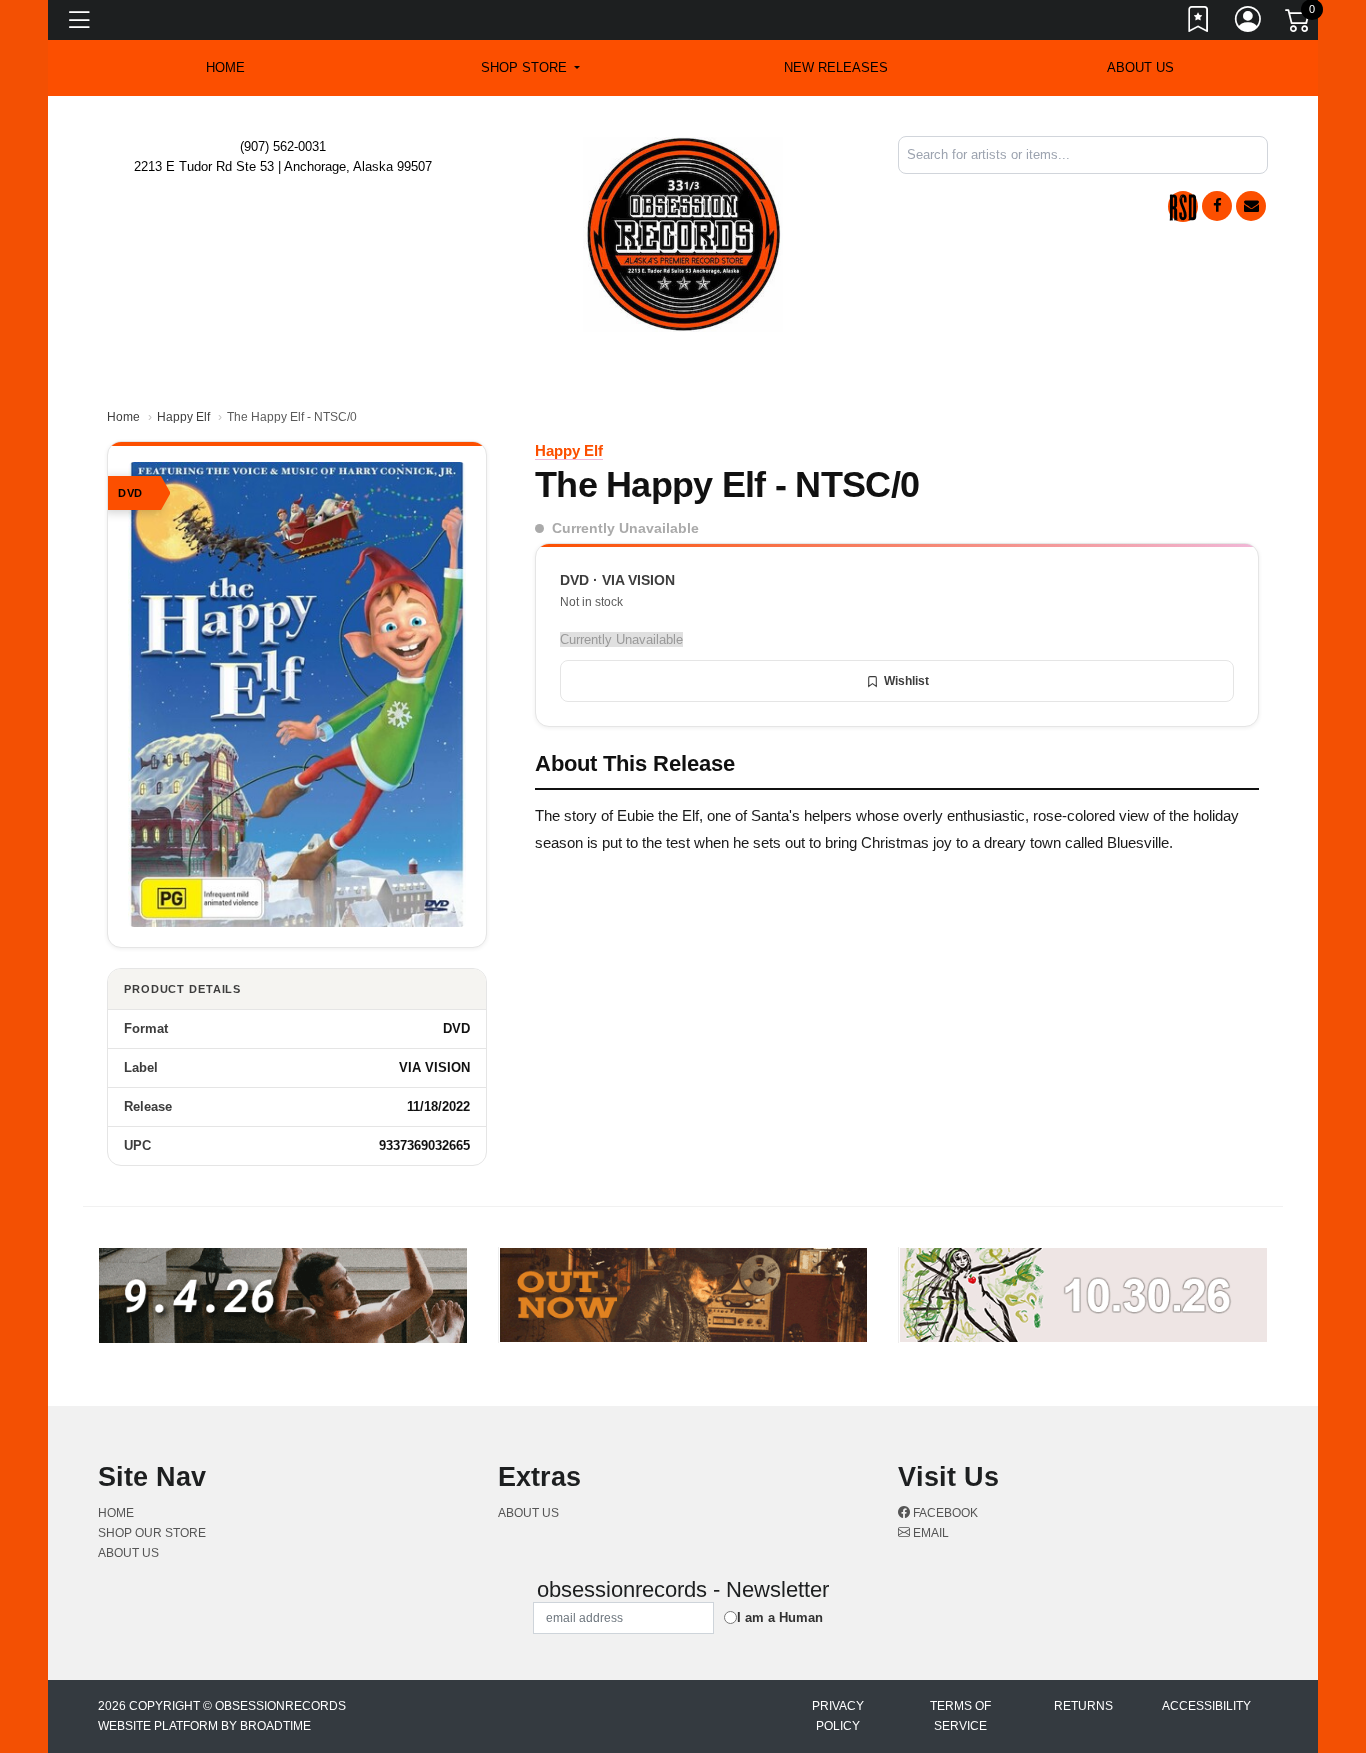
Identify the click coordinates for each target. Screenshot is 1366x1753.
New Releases (836, 67)
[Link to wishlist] (1199, 23)
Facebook (944, 1513)
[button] (530, 68)
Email (929, 1533)
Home (123, 417)
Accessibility (1206, 1706)
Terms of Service (960, 1716)
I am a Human (780, 1617)
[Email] (1251, 206)
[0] (1299, 24)
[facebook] (1217, 206)
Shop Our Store (152, 1533)
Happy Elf (183, 417)
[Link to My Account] (1249, 23)
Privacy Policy (838, 1716)
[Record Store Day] (1183, 206)
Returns (1083, 1706)
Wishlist (906, 681)
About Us (1140, 67)
